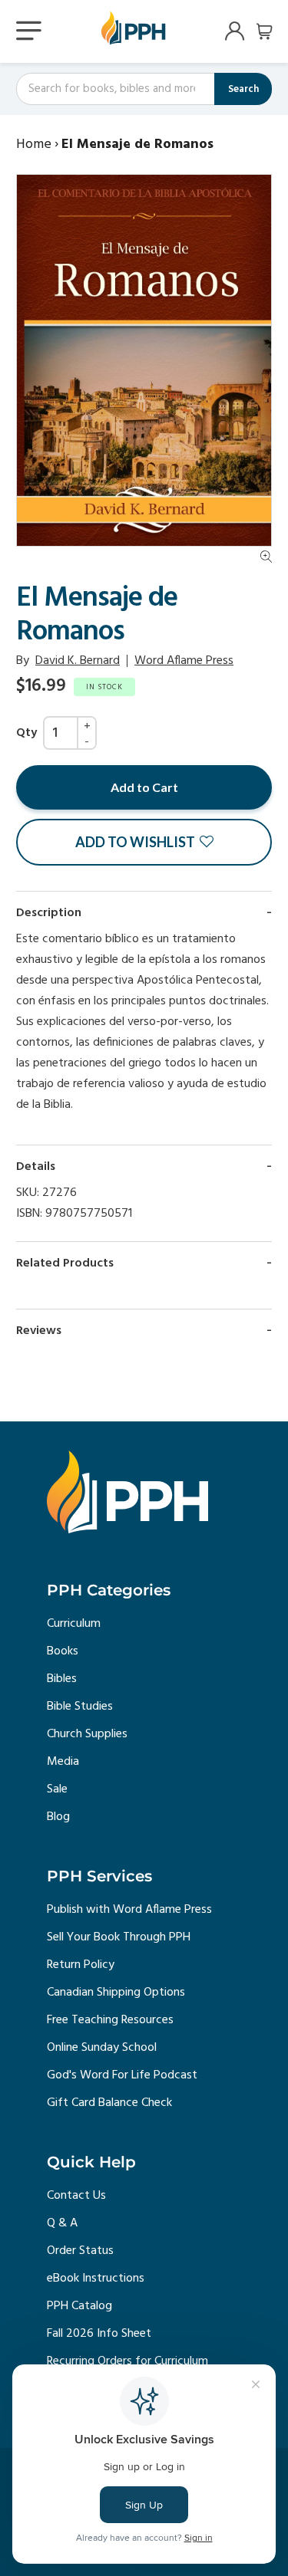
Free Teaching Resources (110, 2020)
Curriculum (74, 1624)
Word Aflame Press (184, 661)
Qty (26, 733)
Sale (57, 1789)
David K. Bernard (78, 661)
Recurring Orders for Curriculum (127, 2361)
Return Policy (81, 1965)
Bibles (62, 1679)
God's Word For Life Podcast (122, 2075)
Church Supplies (87, 1734)
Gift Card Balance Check (109, 2103)
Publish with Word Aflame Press (129, 1910)
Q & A (62, 2223)
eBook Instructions (96, 2279)
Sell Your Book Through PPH (119, 1937)
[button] (144, 842)
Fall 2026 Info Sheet (99, 2334)
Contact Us (76, 2196)
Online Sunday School (102, 2048)
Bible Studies (80, 1707)
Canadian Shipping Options (116, 1993)
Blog (58, 1817)
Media (63, 1762)
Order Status (80, 2251)
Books (63, 1651)
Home (34, 145)
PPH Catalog (79, 2306)
